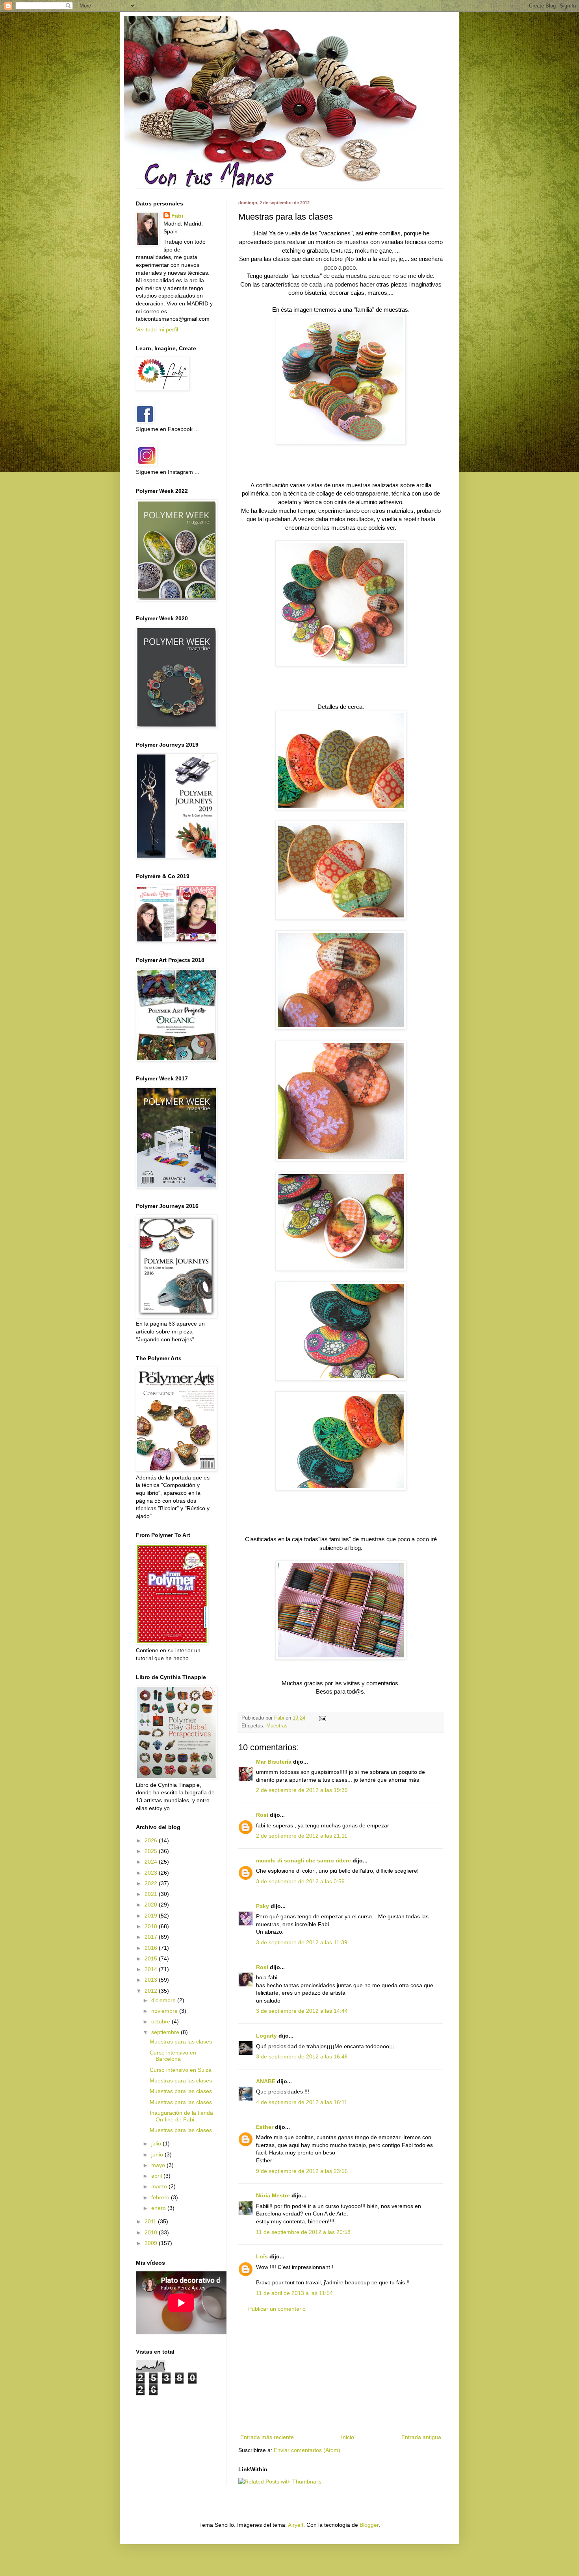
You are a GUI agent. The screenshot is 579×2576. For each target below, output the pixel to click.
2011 (151, 2221)
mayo (159, 2165)
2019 (152, 1916)
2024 (152, 1862)
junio (158, 2154)
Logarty (266, 2036)
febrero (161, 2197)
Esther (265, 2127)
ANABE (266, 2081)
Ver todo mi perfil (157, 329)
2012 (152, 1991)
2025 (152, 1851)
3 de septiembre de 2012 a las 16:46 (302, 2056)
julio (157, 2143)
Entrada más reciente (267, 2437)
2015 (152, 1958)
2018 (152, 1926)
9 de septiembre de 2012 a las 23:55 (302, 2171)
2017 (152, 1937)
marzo (160, 2186)
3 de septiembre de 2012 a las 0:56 (300, 1881)
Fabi (177, 216)
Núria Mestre (273, 2195)
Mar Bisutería (274, 1762)
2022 (152, 1883)
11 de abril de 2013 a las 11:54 (294, 2293)
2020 (152, 1905)
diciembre (164, 2000)
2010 (152, 2232)
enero (159, 2208)
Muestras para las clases (181, 2042)
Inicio (348, 2437)
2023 (152, 1873)
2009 (152, 2243)
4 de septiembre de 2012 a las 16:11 (302, 2102)
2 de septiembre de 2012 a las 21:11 (302, 1836)
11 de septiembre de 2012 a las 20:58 (303, 2232)
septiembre (166, 2032)
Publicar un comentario (277, 2309)
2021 (152, 1894)
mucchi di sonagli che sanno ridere (303, 1860)
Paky (263, 1906)
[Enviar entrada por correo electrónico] (322, 1718)
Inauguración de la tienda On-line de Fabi (181, 2116)
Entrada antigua (421, 2437)
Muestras (277, 1726)
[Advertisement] (341, 2373)
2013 (152, 1980)
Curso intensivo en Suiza (181, 2070)
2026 (152, 1840)
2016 (152, 1948)
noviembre (165, 2011)
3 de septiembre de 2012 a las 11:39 (302, 1942)
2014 (152, 1969)
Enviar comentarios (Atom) (307, 2450)
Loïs (262, 2256)
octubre (161, 2021)
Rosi (262, 1815)
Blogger (369, 2525)
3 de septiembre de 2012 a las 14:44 (302, 2011)
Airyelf (296, 2525)
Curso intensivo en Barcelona (173, 2056)
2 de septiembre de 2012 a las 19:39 (302, 1790)
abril (157, 2176)
